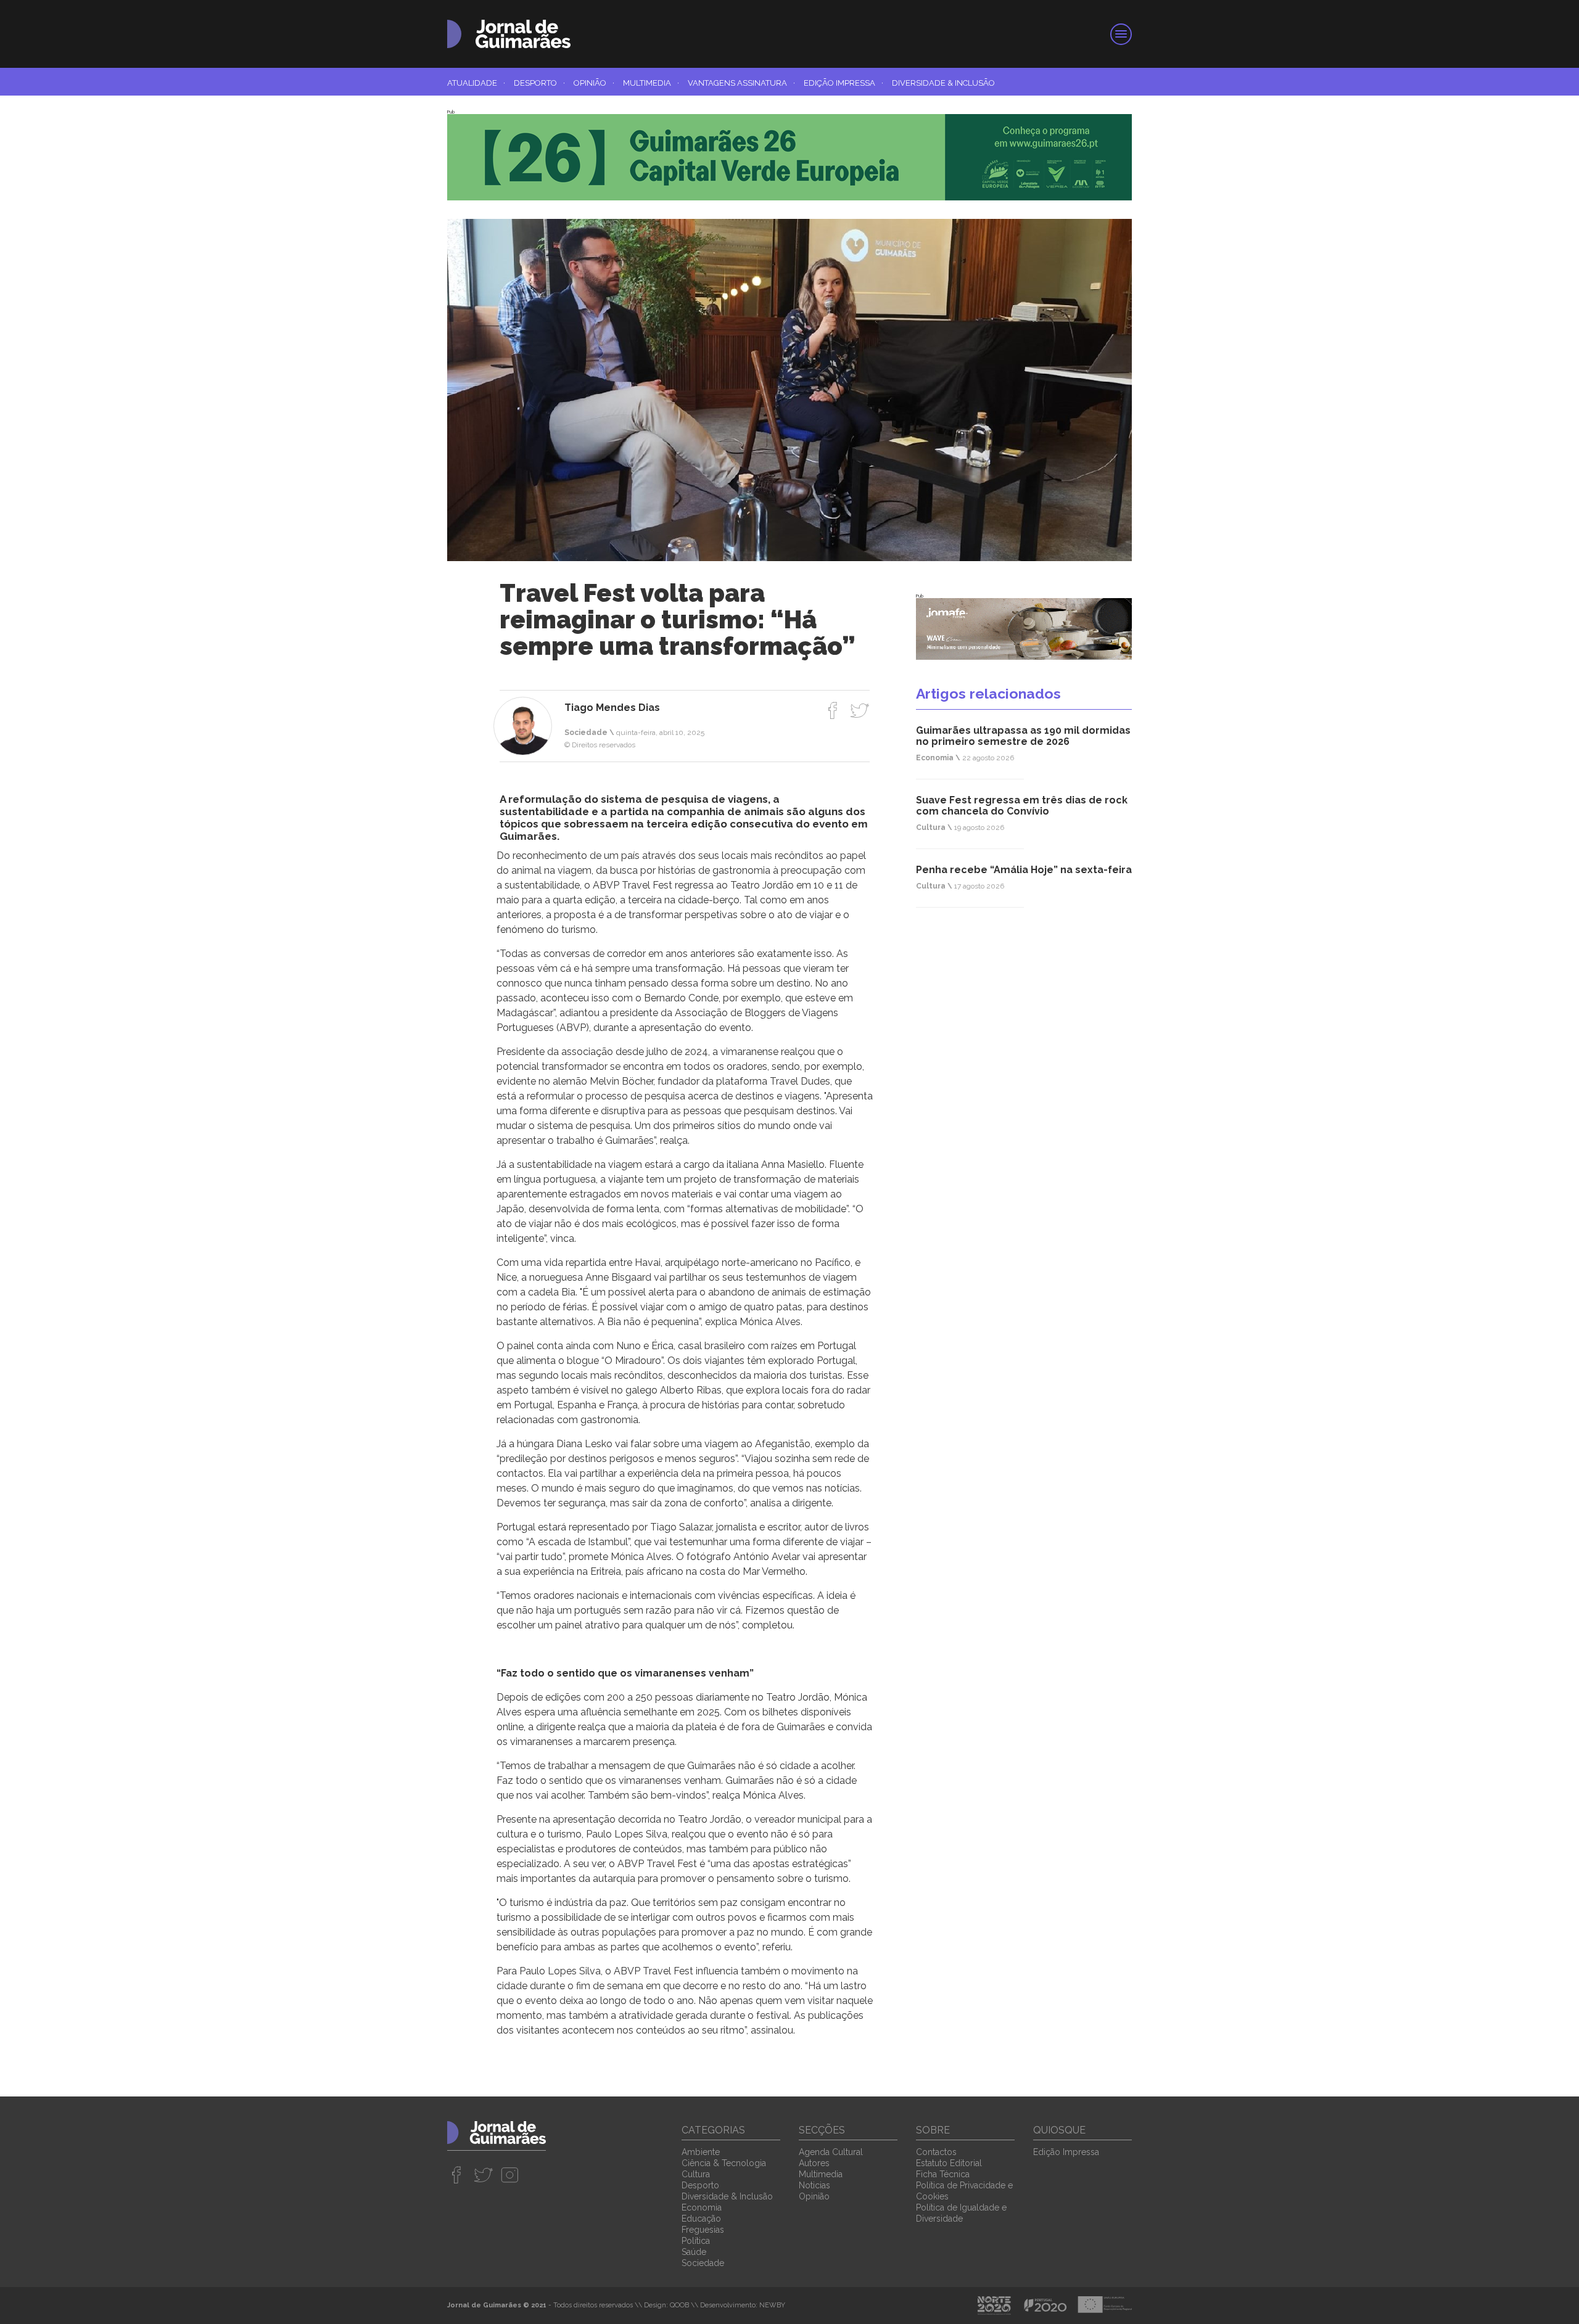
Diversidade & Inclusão (943, 83)
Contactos (936, 2152)
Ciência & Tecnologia (724, 2163)
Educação (701, 2219)
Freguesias (703, 2230)
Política (696, 2241)
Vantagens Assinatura (741, 83)
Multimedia (651, 83)
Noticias (814, 2185)
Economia (702, 2207)
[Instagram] (510, 2175)
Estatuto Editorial (949, 2163)
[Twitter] (860, 710)
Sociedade (703, 2263)
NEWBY (772, 2305)
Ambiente (701, 2152)
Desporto (539, 83)
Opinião (594, 83)
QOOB (679, 2305)
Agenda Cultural (831, 2152)
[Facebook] (833, 710)
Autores (814, 2163)
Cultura (696, 2174)
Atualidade (476, 83)
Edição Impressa (843, 83)
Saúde (694, 2252)
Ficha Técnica (943, 2174)
